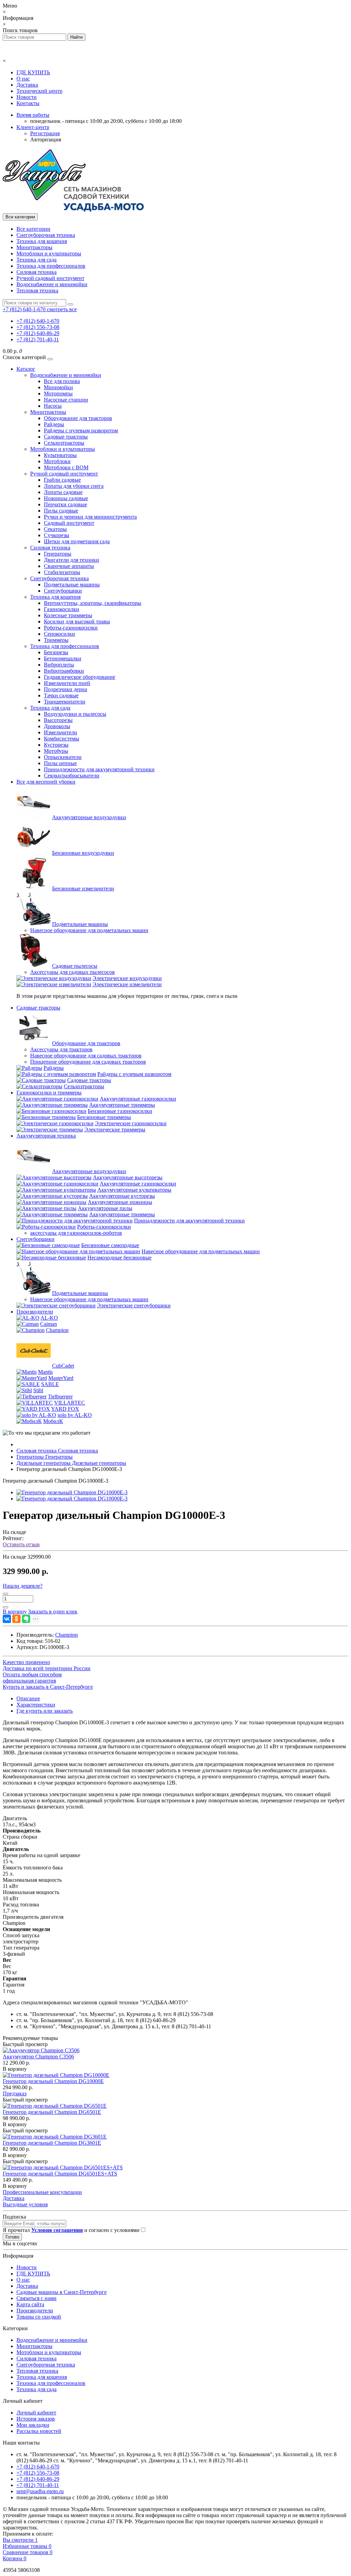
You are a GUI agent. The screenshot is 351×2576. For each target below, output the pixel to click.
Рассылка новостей (39, 2431)
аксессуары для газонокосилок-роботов (76, 1233)
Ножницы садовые (66, 498)
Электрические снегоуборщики (134, 1305)
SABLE (50, 1384)
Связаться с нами (37, 2298)
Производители (35, 1312)
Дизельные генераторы (71, 1463)
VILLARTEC (70, 1403)
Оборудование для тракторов (78, 418)
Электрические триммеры (115, 1130)
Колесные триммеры (68, 615)
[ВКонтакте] (7, 1619)
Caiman (49, 1324)
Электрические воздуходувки (127, 978)
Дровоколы (57, 726)
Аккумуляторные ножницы (120, 1202)
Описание (28, 1698)
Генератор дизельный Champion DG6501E (52, 2112)
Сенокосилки (59, 634)
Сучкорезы (57, 535)
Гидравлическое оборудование (80, 677)
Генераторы (58, 554)
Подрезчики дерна (65, 689)
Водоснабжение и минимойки (52, 284)
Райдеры (54, 424)
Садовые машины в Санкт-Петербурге (62, 2292)
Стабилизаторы (62, 572)
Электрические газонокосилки (131, 1123)
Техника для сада (37, 260)
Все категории (33, 229)
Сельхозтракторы (64, 443)
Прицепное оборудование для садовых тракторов (88, 1062)
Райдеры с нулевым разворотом (81, 430)
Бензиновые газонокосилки (120, 1111)
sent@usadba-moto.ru (40, 2491)
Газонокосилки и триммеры (49, 1093)
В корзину (15, 2069)
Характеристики (36, 1705)
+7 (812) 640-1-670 (38, 321)
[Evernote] (26, 1619)
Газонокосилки (62, 609)
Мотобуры (56, 751)
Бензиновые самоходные (110, 1245)
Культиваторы (60, 455)
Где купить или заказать (45, 1711)
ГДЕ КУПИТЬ (33, 72)
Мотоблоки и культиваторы (49, 253)
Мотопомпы (58, 394)
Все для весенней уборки (46, 782)
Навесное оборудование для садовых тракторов (86, 1056)
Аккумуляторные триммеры (122, 1105)
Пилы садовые (61, 511)
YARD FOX (65, 1409)
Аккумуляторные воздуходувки (89, 817)
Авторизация (46, 139)
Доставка (27, 85)
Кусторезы (56, 745)
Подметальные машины (72, 585)
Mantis (45, 1372)
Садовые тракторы (66, 437)
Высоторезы (58, 720)
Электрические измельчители (127, 984)
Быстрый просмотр (25, 2044)
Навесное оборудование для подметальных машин (89, 930)
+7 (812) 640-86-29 (38, 333)
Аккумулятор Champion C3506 (38, 2057)
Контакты (28, 103)
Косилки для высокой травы (77, 621)
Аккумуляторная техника (46, 1136)
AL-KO (49, 1318)
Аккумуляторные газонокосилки (138, 1099)
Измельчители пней (67, 683)
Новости (27, 97)
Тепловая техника (37, 290)
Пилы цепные (60, 763)
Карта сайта (30, 2304)
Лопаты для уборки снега (74, 486)
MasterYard (61, 1378)
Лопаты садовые (63, 492)
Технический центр (39, 91)
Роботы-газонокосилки (71, 628)
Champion (57, 1330)
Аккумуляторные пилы (105, 1208)
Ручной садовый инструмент (50, 278)
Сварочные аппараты (69, 566)
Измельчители (60, 732)
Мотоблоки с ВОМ (66, 467)
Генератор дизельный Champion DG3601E (52, 2143)
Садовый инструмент (69, 523)
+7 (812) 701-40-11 (38, 339)
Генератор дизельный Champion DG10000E (53, 2081)
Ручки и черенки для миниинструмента (90, 517)
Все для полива (62, 381)
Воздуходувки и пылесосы (75, 714)
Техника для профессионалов (51, 266)
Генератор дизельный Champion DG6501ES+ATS (60, 2174)
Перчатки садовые (65, 504)
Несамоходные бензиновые (119, 1258)
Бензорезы (56, 652)
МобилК (53, 1421)
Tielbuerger (60, 1397)
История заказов (36, 2419)
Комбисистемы (62, 739)
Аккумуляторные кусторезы (122, 1196)
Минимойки (58, 387)
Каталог (26, 369)
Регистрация (45, 133)
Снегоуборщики (63, 591)
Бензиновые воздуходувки (83, 853)
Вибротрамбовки (64, 671)
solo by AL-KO (75, 1415)
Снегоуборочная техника (46, 235)
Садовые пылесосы (75, 966)
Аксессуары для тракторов (61, 1049)
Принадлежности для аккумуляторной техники (99, 769)
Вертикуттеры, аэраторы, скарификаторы (93, 603)
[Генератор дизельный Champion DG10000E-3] (72, 1492)
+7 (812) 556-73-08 (38, 327)
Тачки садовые (61, 695)
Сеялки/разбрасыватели (72, 776)
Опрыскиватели (63, 757)
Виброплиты (59, 665)
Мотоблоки (57, 461)
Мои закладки (33, 2425)
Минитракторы (34, 247)
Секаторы (55, 529)
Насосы (53, 406)
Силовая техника (37, 272)
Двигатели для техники (71, 560)
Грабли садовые (62, 480)
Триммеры (56, 640)
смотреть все (62, 309)
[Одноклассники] (16, 1619)
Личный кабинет (36, 2413)
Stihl (38, 1390)
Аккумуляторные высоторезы (128, 1177)
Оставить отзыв (21, 1544)
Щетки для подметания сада (77, 541)
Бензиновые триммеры (104, 1117)
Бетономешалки (63, 658)
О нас (23, 79)
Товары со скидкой (39, 2317)
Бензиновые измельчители (83, 889)
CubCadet (63, 1366)
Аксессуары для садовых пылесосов (72, 972)
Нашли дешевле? (23, 1586)
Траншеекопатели (65, 702)
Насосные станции (66, 400)
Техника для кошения (42, 241)
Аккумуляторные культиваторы (134, 1190)
